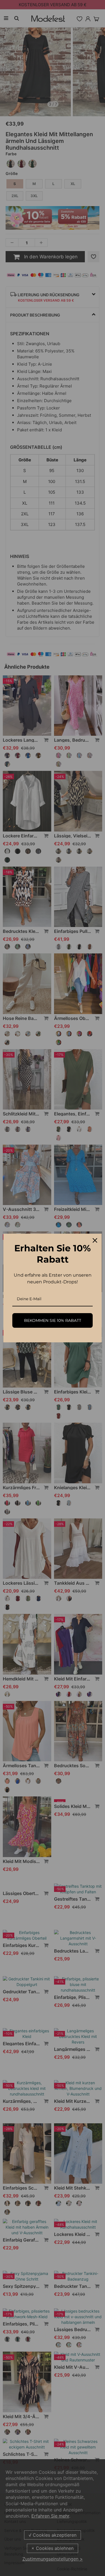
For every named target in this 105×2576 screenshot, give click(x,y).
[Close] (95, 1240)
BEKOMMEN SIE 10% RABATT (53, 1320)
